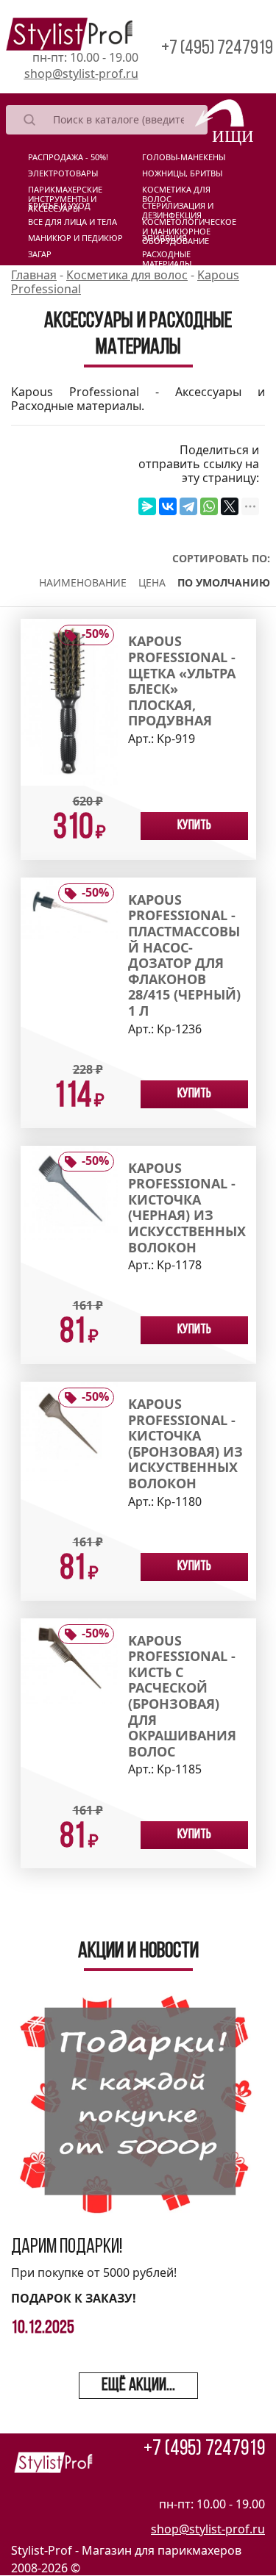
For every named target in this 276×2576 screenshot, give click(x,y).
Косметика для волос (176, 193)
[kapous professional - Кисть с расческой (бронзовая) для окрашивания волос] (70, 1660)
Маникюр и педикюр (75, 238)
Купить (194, 826)
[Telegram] (188, 506)
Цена (152, 582)
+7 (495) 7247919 (217, 49)
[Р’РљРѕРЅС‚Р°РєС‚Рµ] (168, 506)
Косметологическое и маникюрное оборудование (189, 225)
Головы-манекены (184, 157)
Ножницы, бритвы (182, 173)
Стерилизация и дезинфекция (178, 209)
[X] (230, 506)
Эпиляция (164, 238)
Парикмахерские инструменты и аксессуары (65, 193)
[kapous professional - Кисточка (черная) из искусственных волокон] (70, 1191)
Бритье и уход (59, 206)
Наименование (83, 582)
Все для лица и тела (72, 222)
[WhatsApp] (209, 506)
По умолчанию (224, 582)
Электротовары (63, 173)
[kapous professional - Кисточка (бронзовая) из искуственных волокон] (70, 1430)
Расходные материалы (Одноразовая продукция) (174, 257)
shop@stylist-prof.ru (81, 73)
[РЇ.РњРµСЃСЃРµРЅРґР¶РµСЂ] (147, 506)
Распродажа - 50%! (68, 157)
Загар (40, 254)
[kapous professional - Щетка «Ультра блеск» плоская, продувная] (70, 701)
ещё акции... (138, 2386)
